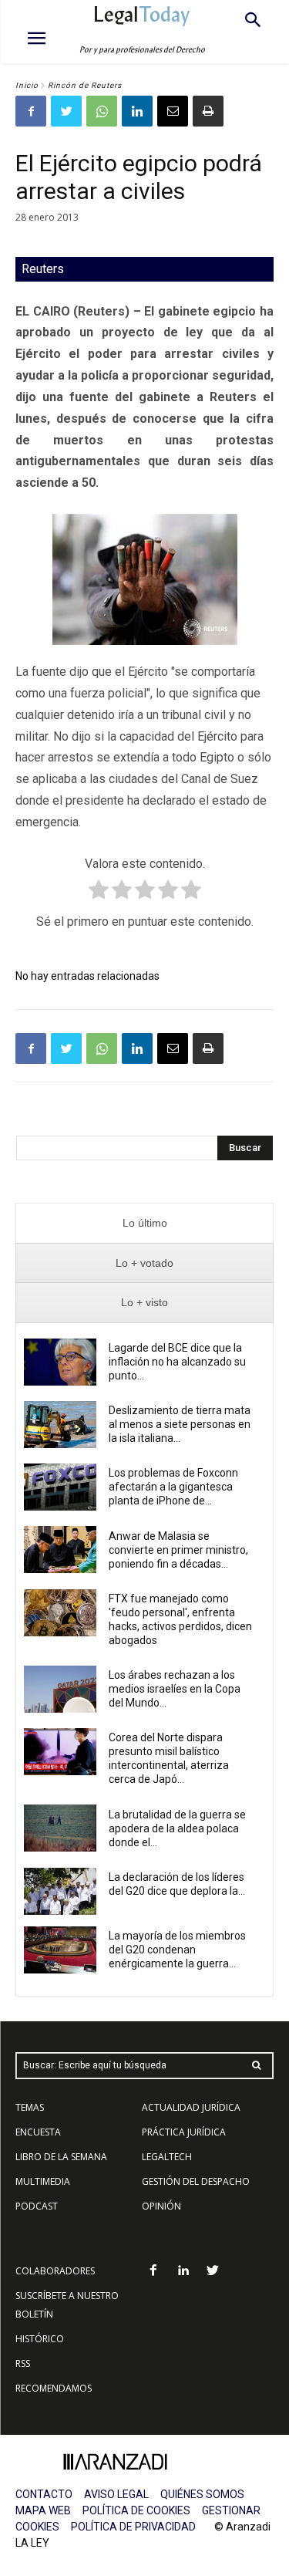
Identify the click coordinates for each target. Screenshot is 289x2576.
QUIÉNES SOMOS (202, 2494)
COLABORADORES (55, 2271)
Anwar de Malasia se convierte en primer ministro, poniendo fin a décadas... (178, 1550)
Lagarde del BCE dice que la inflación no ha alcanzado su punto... (177, 1362)
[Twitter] (66, 111)
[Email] (173, 111)
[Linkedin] (137, 111)
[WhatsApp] (102, 111)
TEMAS (30, 2107)
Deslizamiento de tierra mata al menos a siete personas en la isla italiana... (180, 1424)
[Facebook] (31, 111)
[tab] (144, 1223)
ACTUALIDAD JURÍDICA (191, 2107)
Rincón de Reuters (85, 85)
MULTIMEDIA (43, 2181)
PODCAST (37, 2206)
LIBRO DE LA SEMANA (61, 2157)
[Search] (257, 2066)
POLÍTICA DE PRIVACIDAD (133, 2527)
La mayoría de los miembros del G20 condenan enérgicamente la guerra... (177, 1950)
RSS (23, 2363)
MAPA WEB (43, 2510)
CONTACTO (44, 2494)
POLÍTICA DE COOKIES (136, 2510)
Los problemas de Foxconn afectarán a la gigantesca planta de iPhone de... (173, 1487)
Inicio (27, 85)
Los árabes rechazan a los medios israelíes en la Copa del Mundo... (175, 1689)
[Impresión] (208, 111)
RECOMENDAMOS (54, 2388)
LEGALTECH (167, 2157)
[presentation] (144, 1223)
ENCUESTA (38, 2132)
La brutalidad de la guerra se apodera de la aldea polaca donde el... (177, 1828)
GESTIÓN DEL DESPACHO (196, 2181)
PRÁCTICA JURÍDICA (184, 2132)
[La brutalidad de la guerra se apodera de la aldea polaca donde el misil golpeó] (60, 1828)
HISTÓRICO (40, 2339)
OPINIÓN (161, 2206)
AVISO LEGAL (116, 2494)
